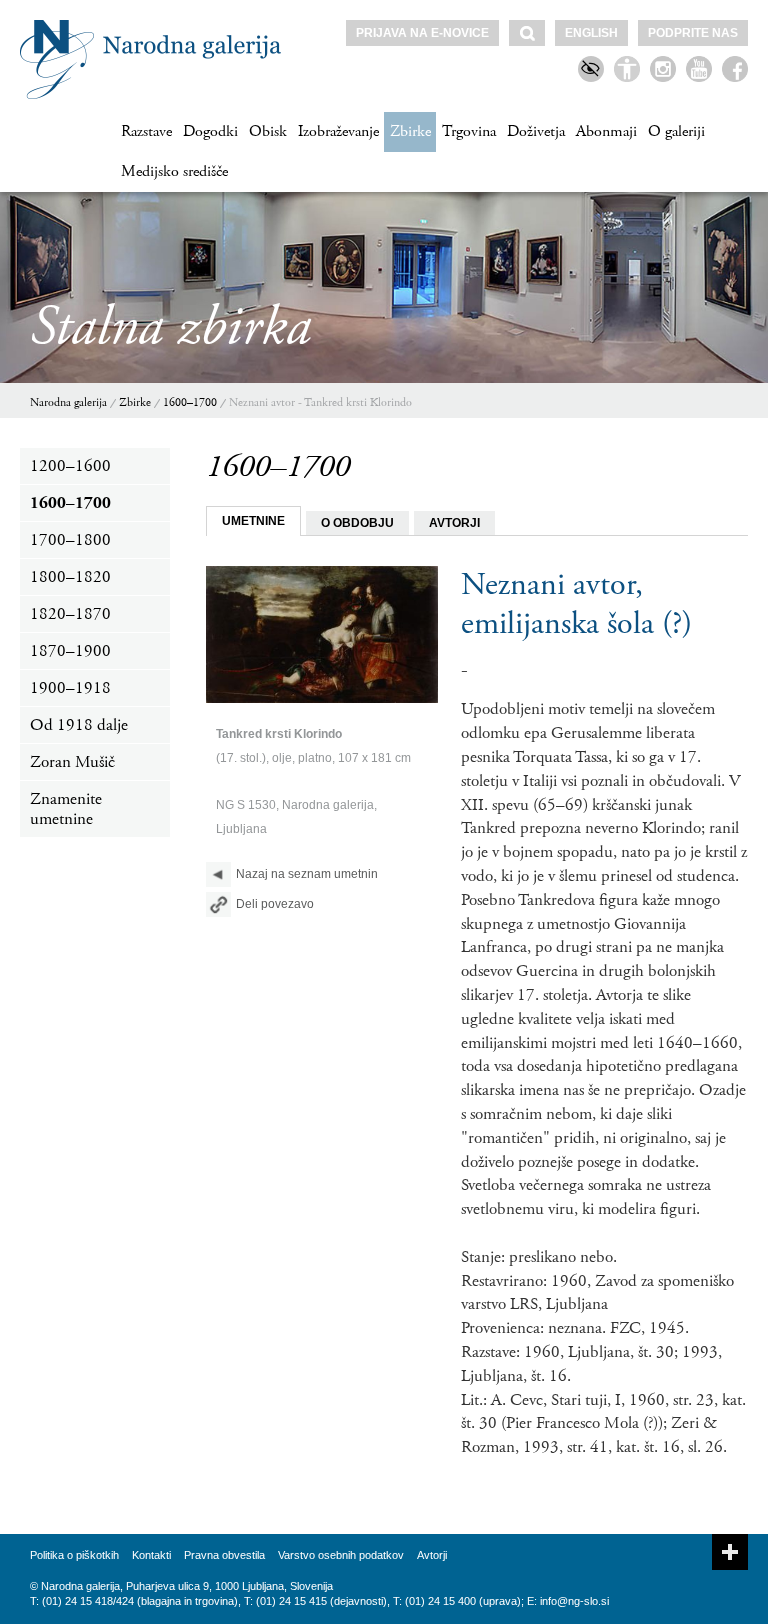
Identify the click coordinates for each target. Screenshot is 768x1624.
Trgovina (469, 131)
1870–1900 (70, 651)
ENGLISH (591, 33)
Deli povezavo (275, 904)
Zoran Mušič (72, 762)
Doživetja (536, 131)
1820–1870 (70, 614)
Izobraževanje (338, 131)
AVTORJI (454, 523)
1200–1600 (70, 466)
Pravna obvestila (224, 1555)
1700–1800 (70, 540)
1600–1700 (190, 402)
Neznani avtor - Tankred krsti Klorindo (320, 402)
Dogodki (210, 131)
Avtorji (432, 1555)
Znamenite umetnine (66, 809)
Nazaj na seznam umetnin (307, 874)
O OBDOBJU (357, 523)
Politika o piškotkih (74, 1555)
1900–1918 (70, 688)
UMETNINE (253, 521)
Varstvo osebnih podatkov (341, 1555)
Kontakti (151, 1555)
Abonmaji (606, 131)
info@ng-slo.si (574, 1601)
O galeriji (676, 131)
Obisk (268, 131)
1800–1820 (70, 577)
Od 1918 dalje (79, 725)
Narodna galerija (68, 402)
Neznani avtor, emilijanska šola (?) (576, 604)
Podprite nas (693, 33)
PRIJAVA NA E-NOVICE (422, 33)
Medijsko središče (174, 171)
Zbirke (410, 131)
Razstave (146, 131)
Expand (730, 1552)
